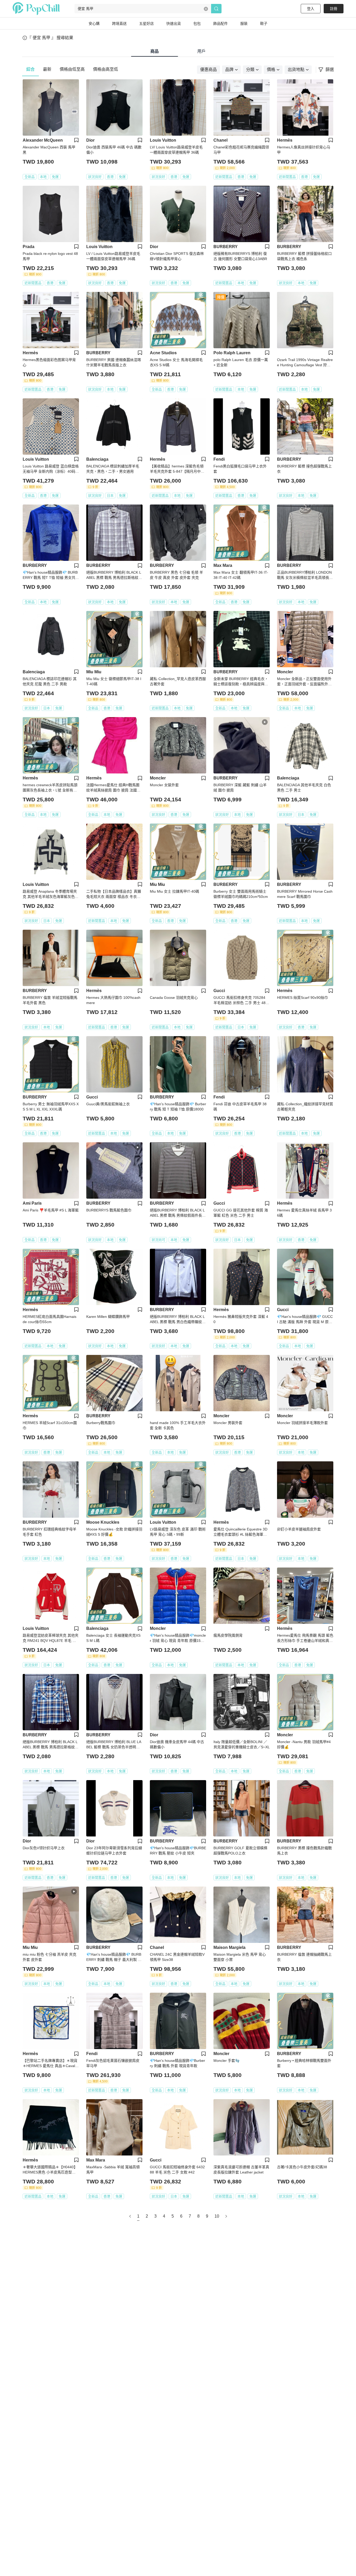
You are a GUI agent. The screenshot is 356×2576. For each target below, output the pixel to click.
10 (217, 2216)
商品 (155, 51)
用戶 (201, 51)
